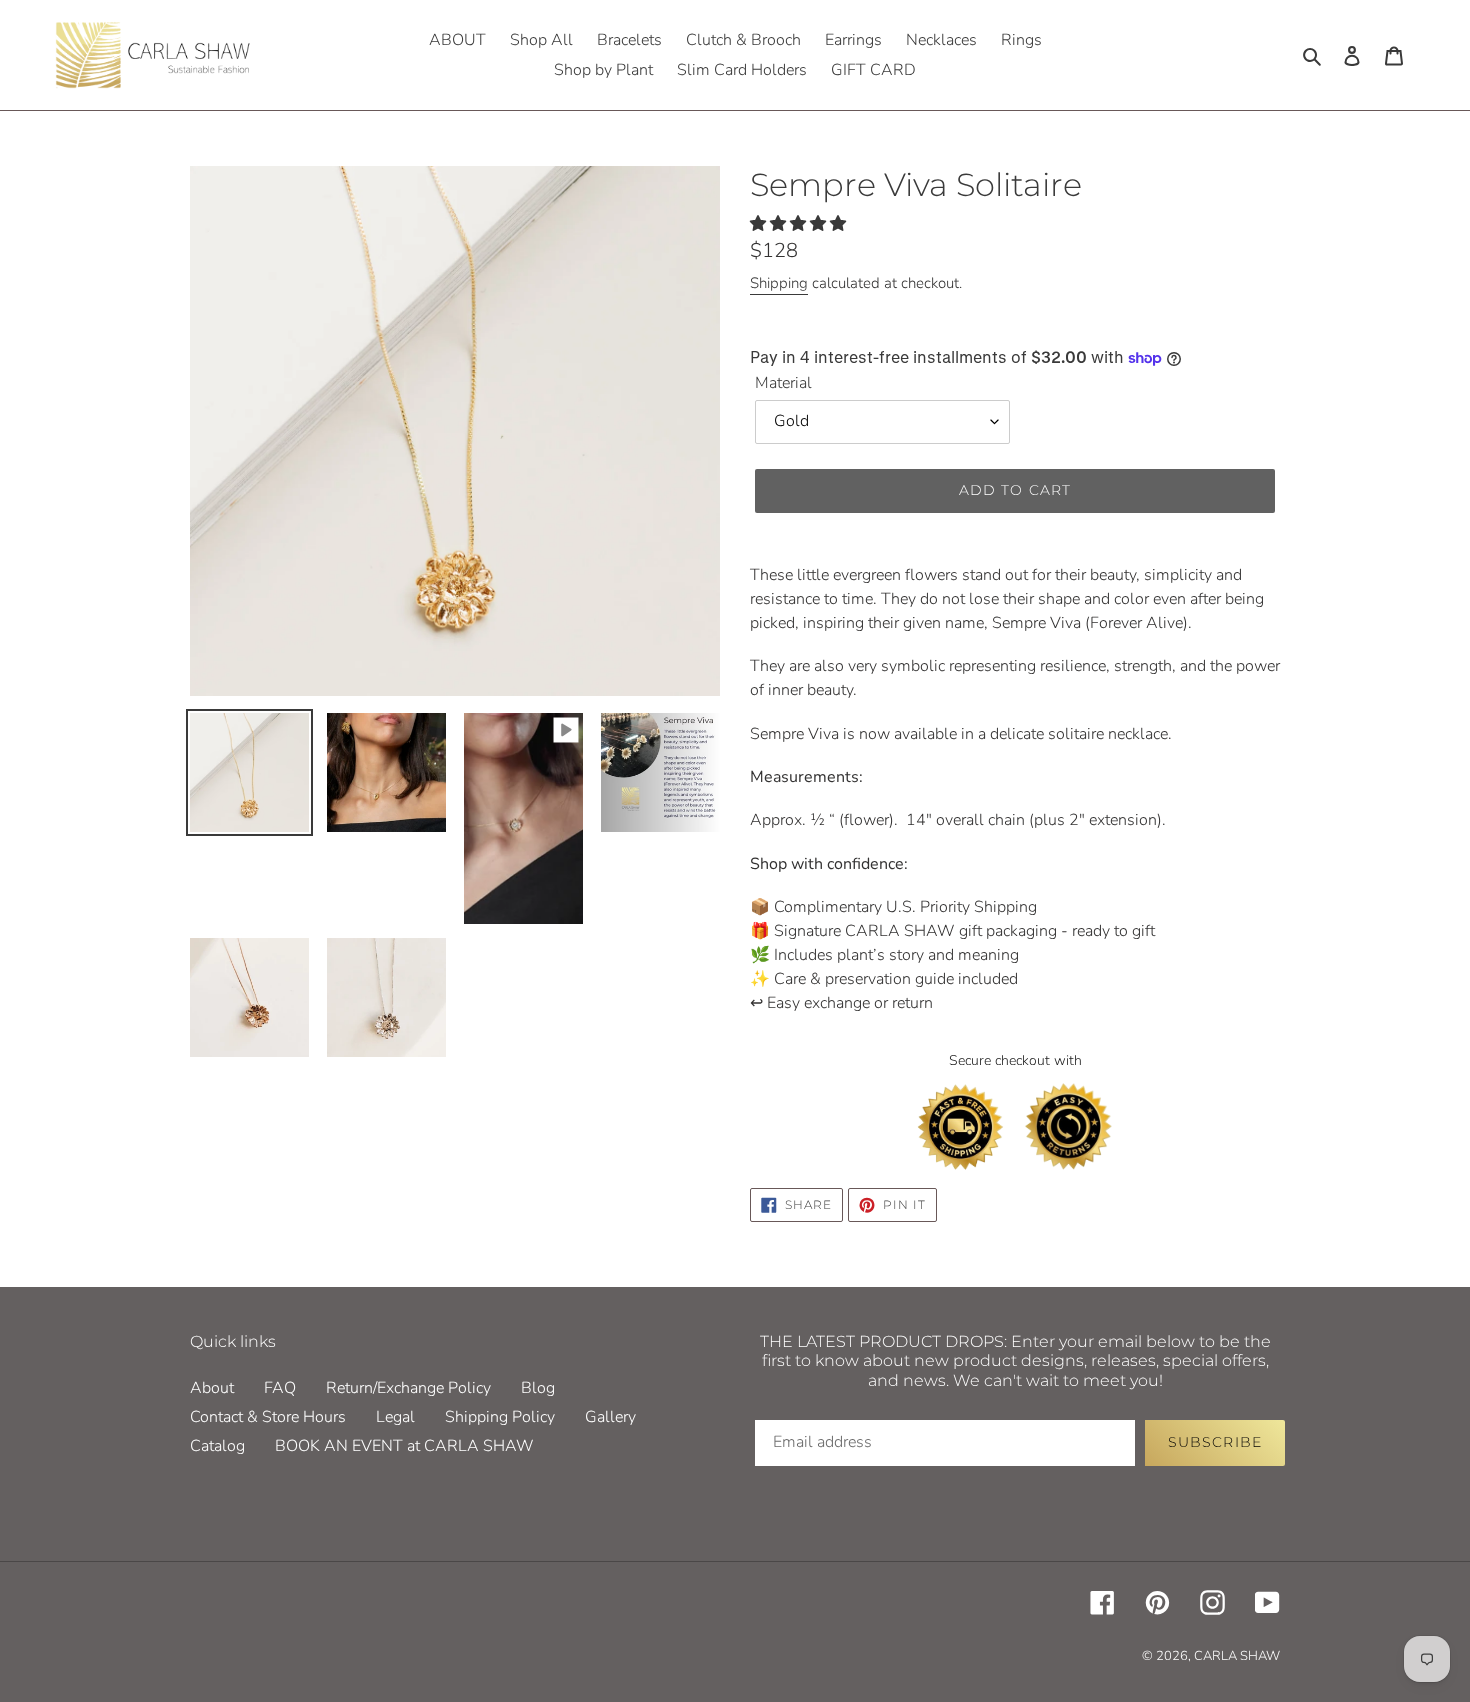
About (212, 1388)
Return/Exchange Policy (408, 1388)
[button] (800, 224)
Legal (395, 1417)
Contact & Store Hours (268, 1417)
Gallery (610, 1417)
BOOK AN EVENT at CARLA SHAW (404, 1446)
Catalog (217, 1446)
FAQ (280, 1388)
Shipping (779, 283)
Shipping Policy (500, 1417)
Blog (538, 1388)
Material (783, 383)
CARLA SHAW (1237, 1656)
